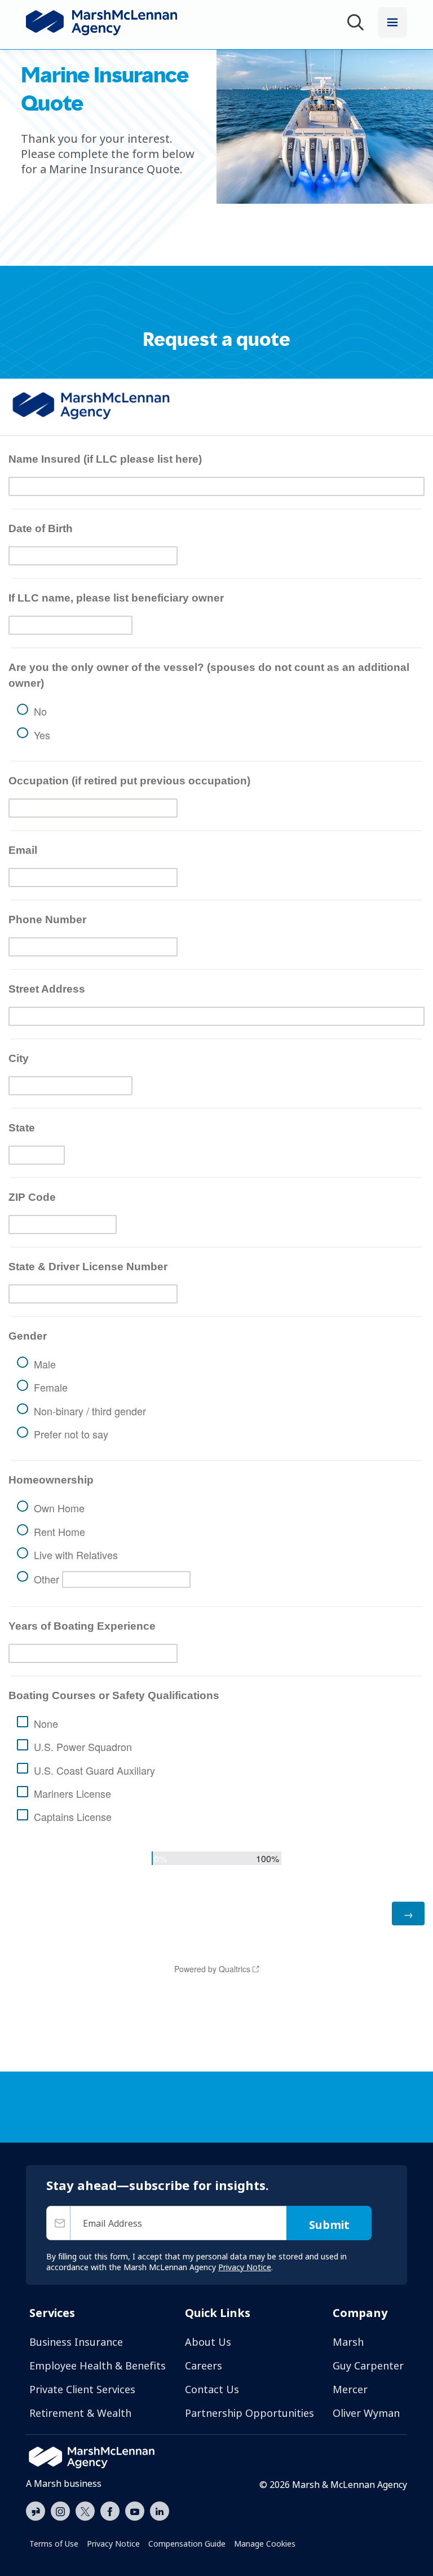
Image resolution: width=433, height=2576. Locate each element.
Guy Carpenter (368, 2366)
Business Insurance (76, 2342)
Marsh (348, 2342)
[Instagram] (60, 2512)
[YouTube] (135, 2510)
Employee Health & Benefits (98, 2366)
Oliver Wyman (366, 2413)
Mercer (350, 2389)
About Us (208, 2342)
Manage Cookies (265, 2544)
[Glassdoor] (36, 2512)
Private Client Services (82, 2389)
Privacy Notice (113, 2544)
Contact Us (212, 2389)
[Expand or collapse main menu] (392, 23)
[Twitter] (85, 2510)
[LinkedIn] (160, 2510)
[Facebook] (110, 2510)
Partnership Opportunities (249, 2413)
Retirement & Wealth (80, 2413)
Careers (204, 2366)
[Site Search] (357, 24)
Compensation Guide (187, 2544)
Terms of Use (54, 2544)
